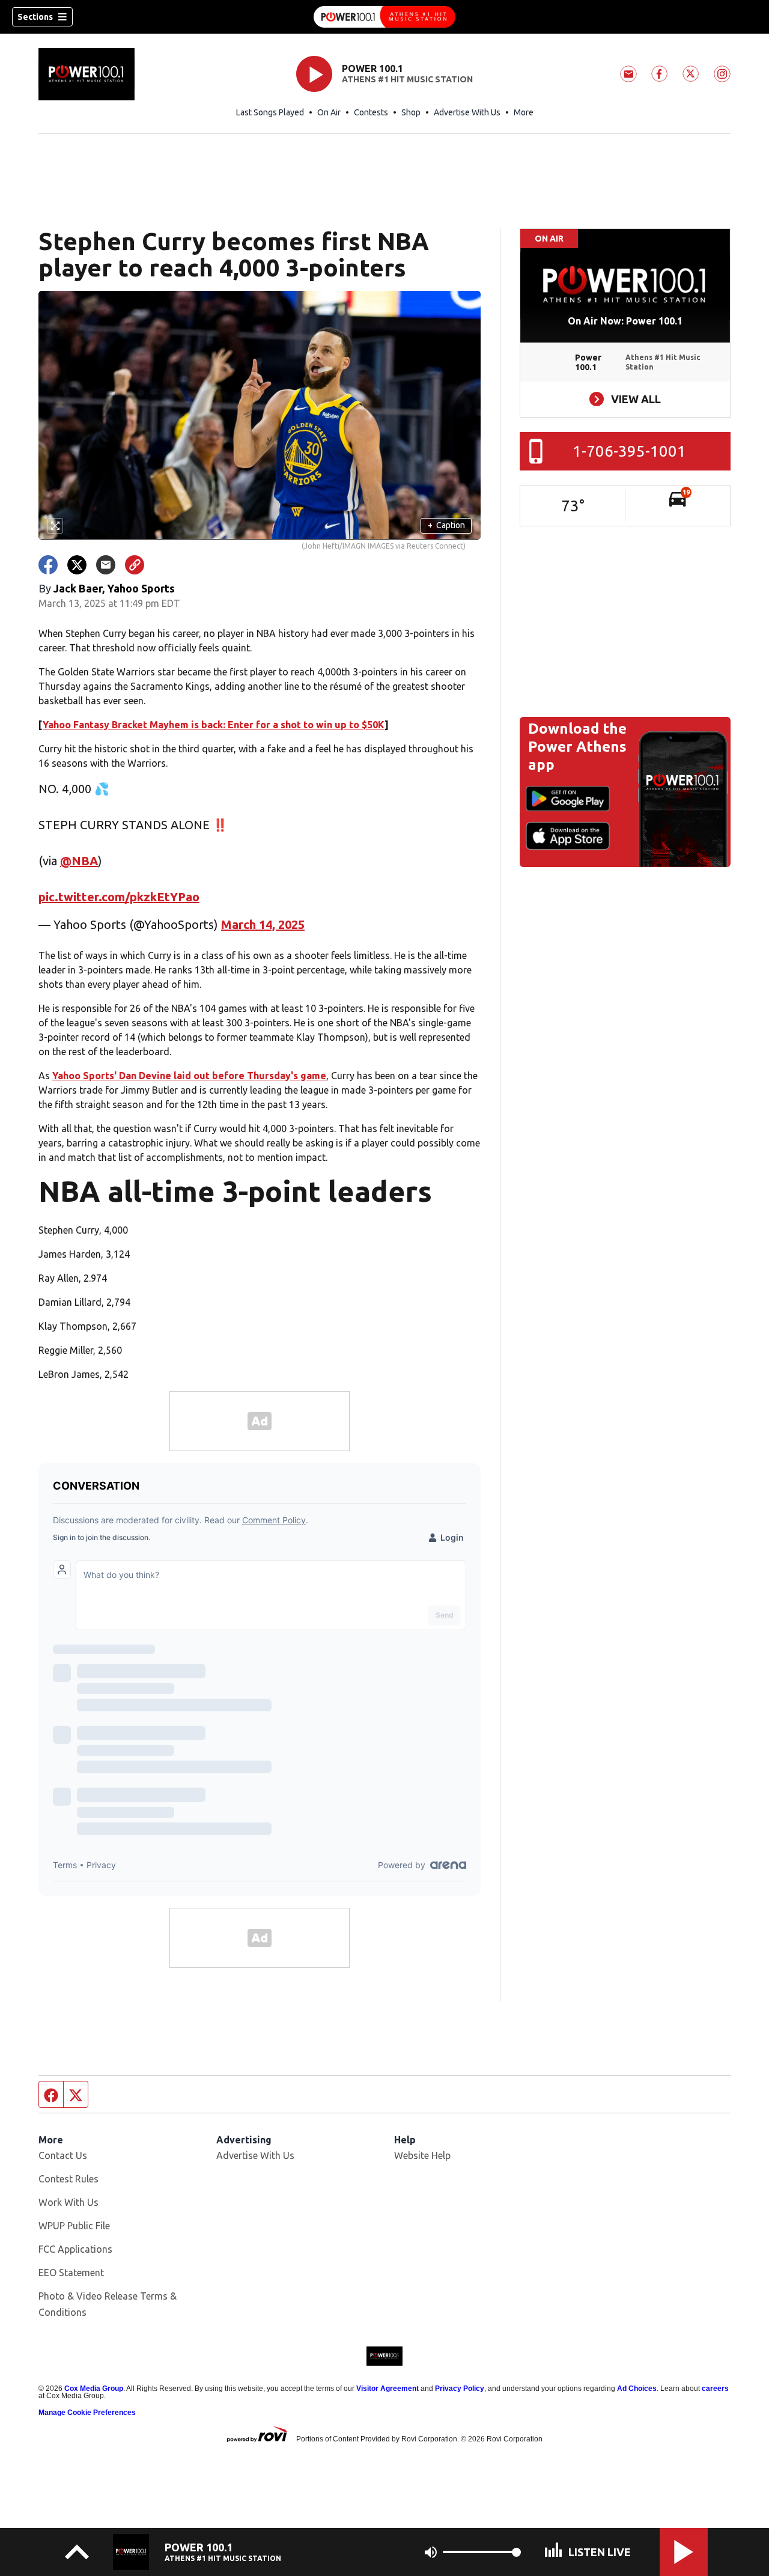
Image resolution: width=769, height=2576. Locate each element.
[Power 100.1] (384, 17)
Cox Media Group (94, 2389)
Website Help (422, 2155)
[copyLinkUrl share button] (135, 565)
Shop (411, 112)
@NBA (79, 861)
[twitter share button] (77, 565)
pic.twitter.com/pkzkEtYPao (119, 897)
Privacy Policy (460, 2389)
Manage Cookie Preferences (87, 2413)
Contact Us (63, 2155)
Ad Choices (637, 2389)
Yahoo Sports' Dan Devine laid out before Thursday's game (189, 1076)
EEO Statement (71, 2273)
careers (715, 2389)
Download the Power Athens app (577, 747)
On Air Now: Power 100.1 (625, 321)
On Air (329, 112)
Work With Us (68, 2202)
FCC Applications (75, 2249)
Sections (35, 17)
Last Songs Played (270, 112)
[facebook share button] (48, 565)
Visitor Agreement (388, 2389)
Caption (446, 525)
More (524, 112)
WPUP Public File (74, 2226)
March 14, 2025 (263, 924)
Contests (371, 112)
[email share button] (106, 565)
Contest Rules (68, 2179)
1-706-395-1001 (629, 451)
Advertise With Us (467, 112)
